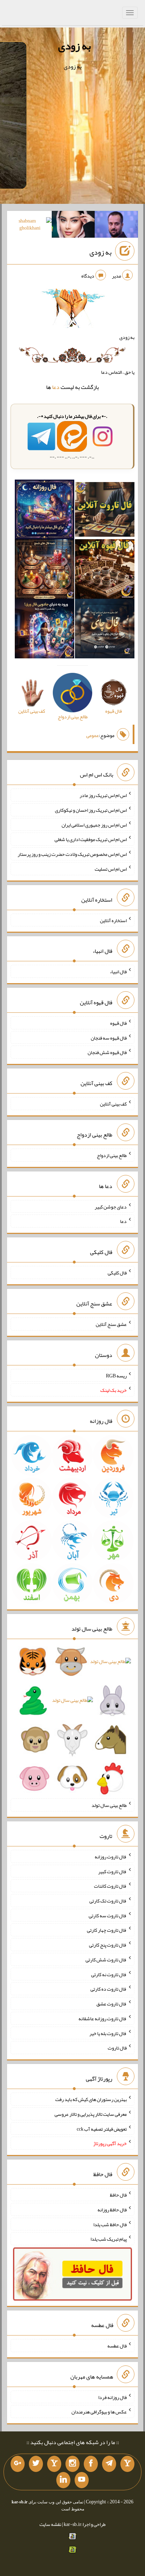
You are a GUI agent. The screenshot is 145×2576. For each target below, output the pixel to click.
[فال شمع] (45, 571)
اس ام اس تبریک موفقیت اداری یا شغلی (91, 839)
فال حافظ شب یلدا (110, 2224)
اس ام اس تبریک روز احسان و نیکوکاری (91, 810)
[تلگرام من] (109, 2464)
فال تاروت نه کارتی (109, 1974)
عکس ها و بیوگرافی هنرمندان (99, 2412)
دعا (56, 387)
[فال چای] (105, 630)
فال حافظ (118, 2195)
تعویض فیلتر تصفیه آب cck (102, 2129)
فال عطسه (117, 2346)
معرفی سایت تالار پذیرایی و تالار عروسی (91, 2114)
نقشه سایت (50, 2524)
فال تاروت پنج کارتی (108, 1945)
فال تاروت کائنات (110, 1886)
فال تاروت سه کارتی (108, 1915)
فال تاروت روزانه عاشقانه (103, 2018)
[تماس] (54, 2464)
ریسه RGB (116, 1375)
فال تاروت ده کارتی (109, 1989)
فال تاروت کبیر (112, 1871)
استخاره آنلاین (113, 920)
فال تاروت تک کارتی (108, 1901)
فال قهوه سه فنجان (109, 1037)
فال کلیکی (117, 1273)
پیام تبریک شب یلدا (109, 2239)
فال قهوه (118, 1023)
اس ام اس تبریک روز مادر (103, 795)
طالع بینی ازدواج (112, 1155)
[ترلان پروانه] (73, 226)
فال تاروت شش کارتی (106, 1960)
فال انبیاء (118, 972)
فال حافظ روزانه (112, 2210)
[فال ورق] (45, 630)
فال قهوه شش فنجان (107, 1052)
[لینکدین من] (63, 2480)
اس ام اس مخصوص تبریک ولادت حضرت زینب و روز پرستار (72, 854)
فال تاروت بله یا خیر (108, 2033)
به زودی (74, 46)
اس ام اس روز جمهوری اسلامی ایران (94, 824)
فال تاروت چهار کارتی (107, 1930)
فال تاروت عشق (112, 2004)
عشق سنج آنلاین (111, 1324)
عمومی (93, 735)
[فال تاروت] (105, 511)
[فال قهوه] (105, 571)
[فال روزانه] (45, 511)
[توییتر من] (36, 2464)
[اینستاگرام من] (72, 2464)
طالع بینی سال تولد (109, 1805)
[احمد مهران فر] (116, 226)
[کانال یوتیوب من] (82, 2480)
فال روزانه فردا (112, 2397)
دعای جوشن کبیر (111, 1206)
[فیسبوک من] (91, 2464)
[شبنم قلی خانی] (30, 226)
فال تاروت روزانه (111, 1857)
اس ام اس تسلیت (111, 869)
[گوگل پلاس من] (18, 2464)
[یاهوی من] (127, 2464)
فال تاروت (117, 2048)
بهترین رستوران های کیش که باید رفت (91, 2099)
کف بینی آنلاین (113, 1104)
